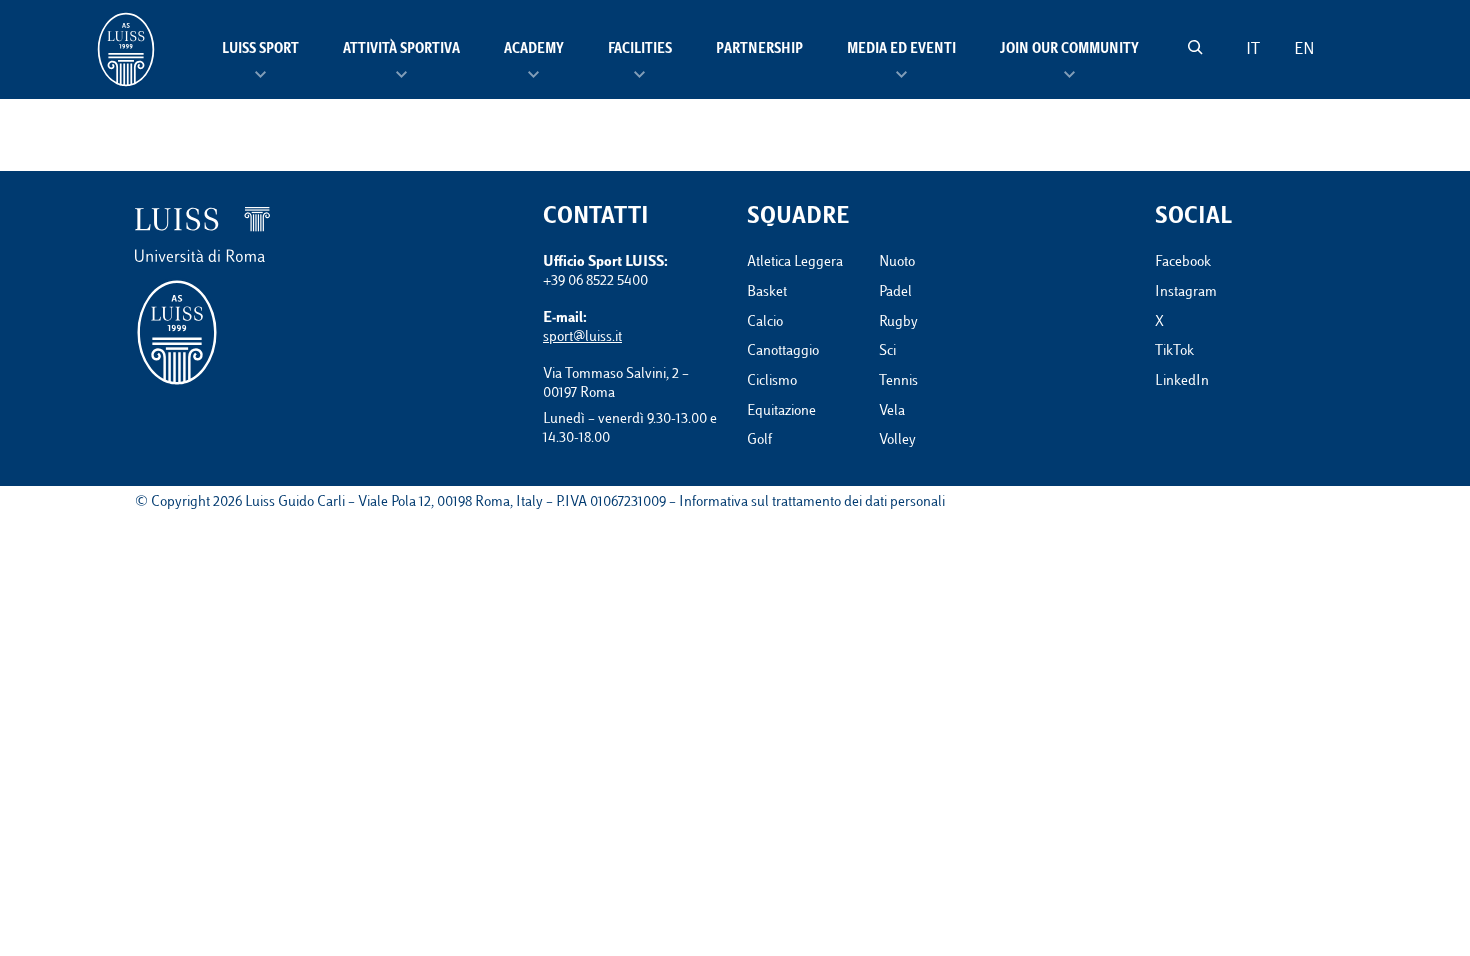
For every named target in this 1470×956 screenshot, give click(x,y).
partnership (759, 50)
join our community (1069, 50)
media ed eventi (901, 50)
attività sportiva (401, 50)
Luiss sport (260, 50)
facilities (640, 50)
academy (534, 50)
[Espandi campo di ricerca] (1195, 47)
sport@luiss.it (582, 337)
